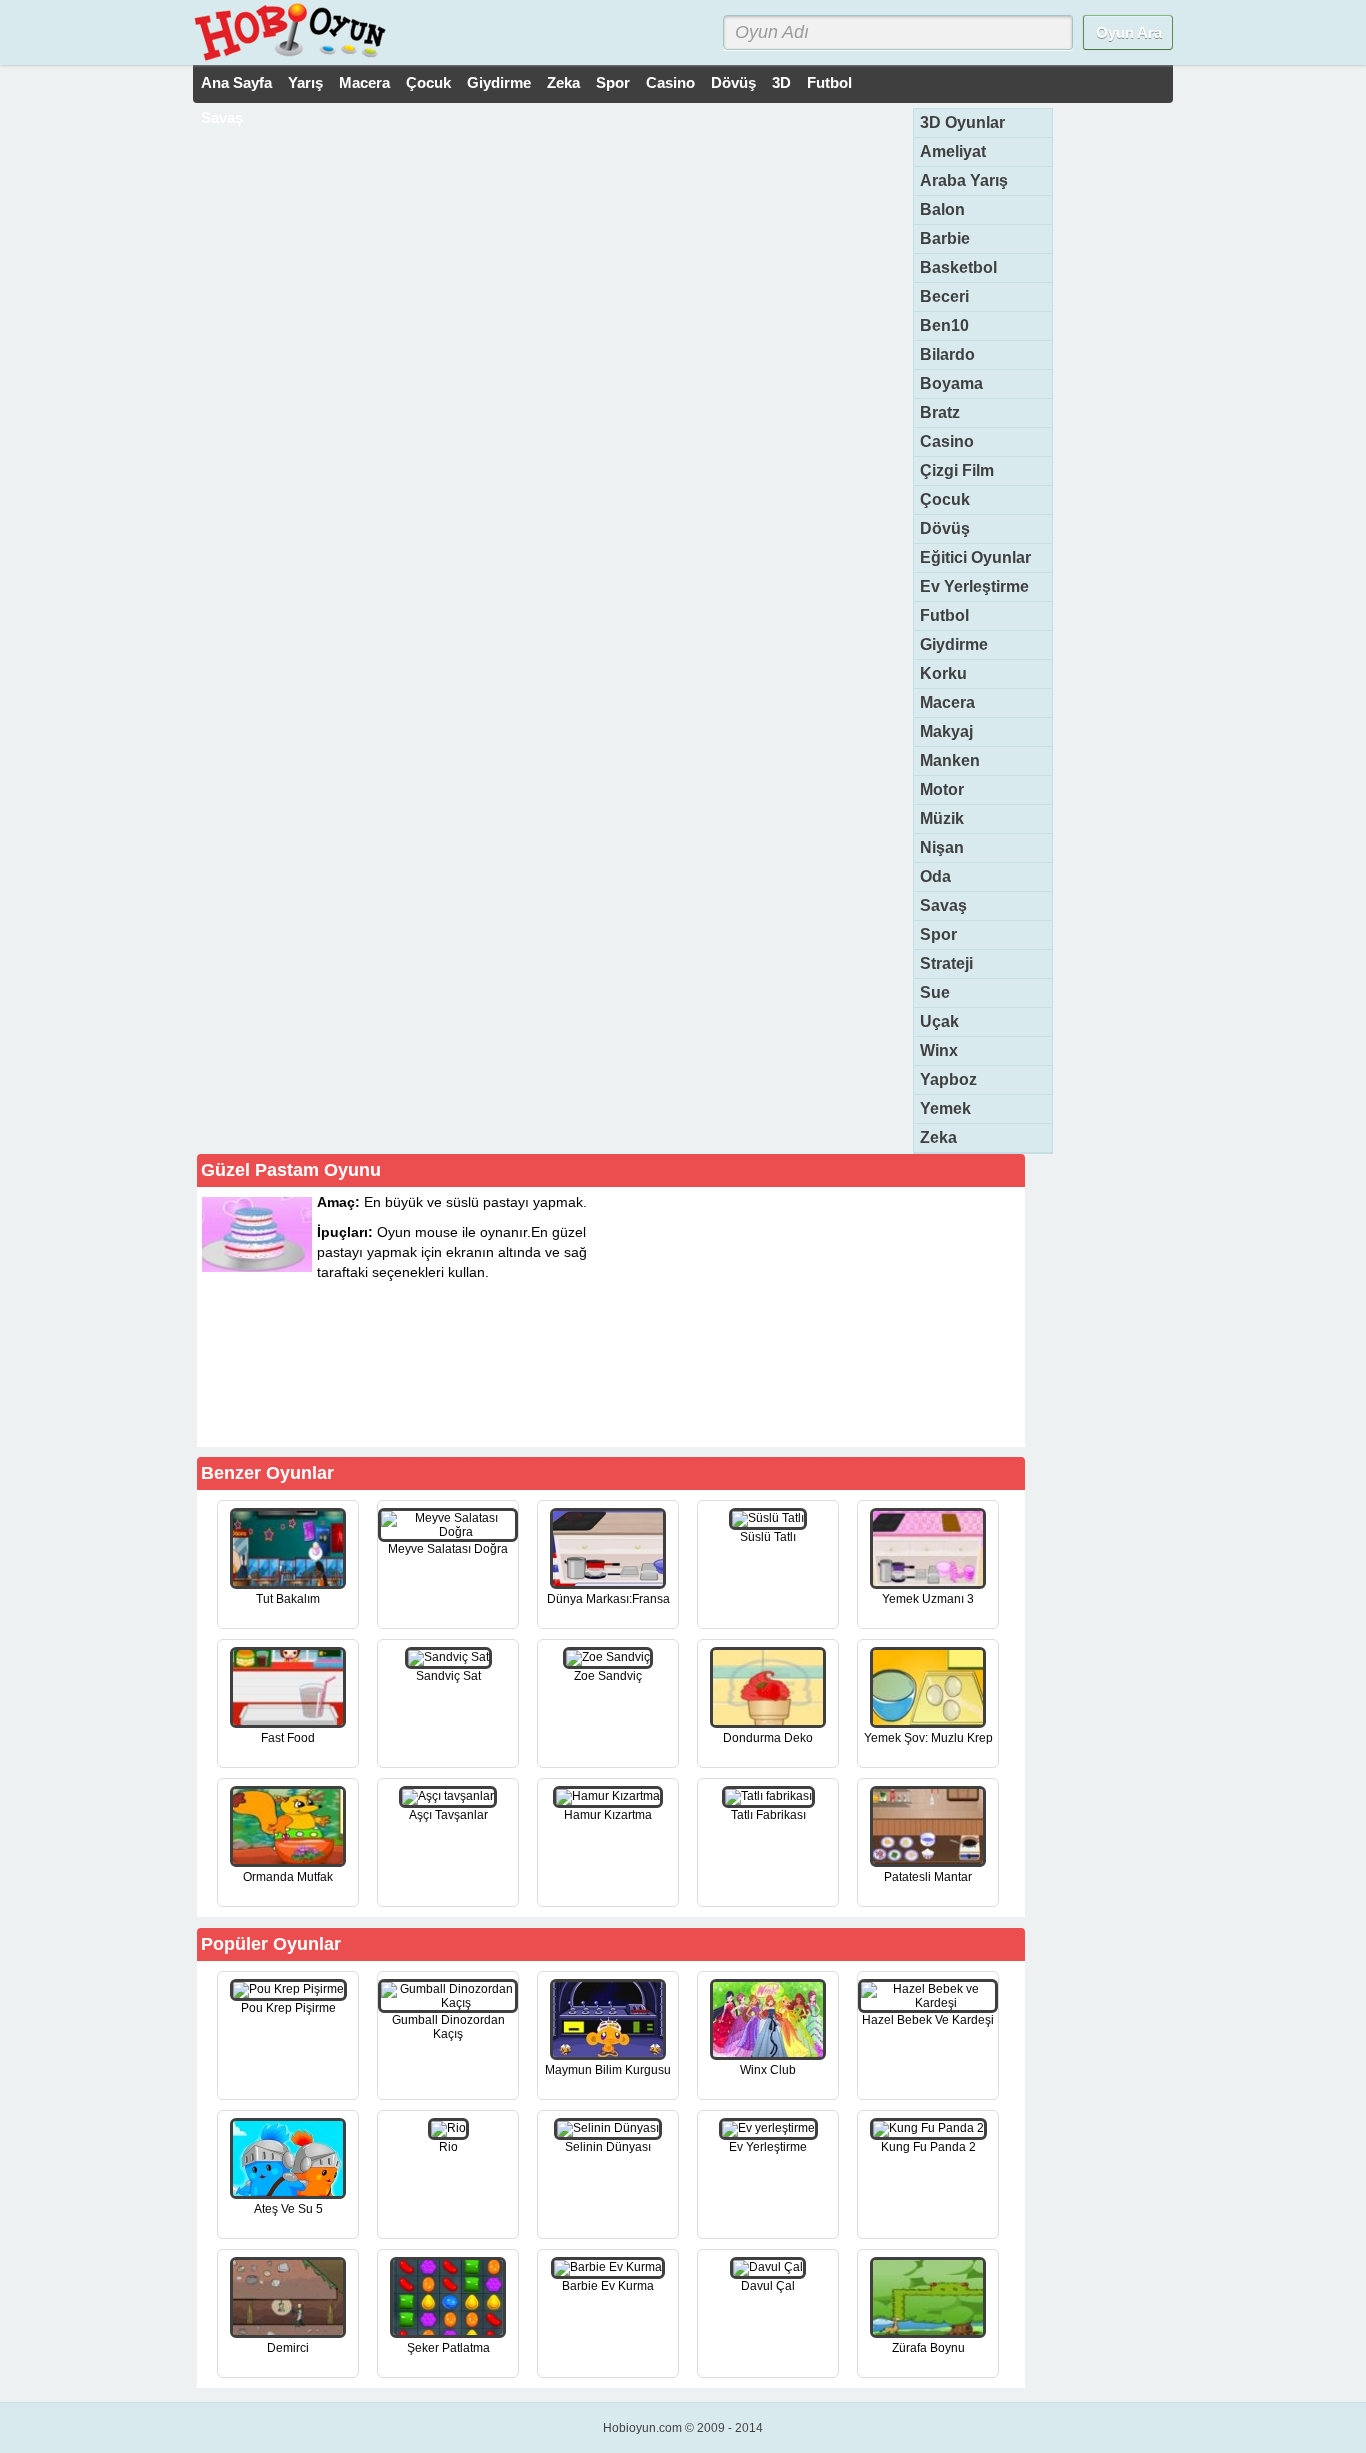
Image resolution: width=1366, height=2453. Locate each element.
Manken (950, 760)
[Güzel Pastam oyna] (514, 1411)
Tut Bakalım (288, 1599)
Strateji (946, 963)
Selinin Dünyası (608, 2147)
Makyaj (946, 731)
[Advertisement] (871, 1316)
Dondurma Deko (768, 1738)
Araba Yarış (964, 180)
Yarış (305, 82)
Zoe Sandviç (608, 1676)
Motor (942, 789)
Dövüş (733, 82)
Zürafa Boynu (928, 2348)
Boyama (951, 383)
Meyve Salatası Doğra (448, 1549)
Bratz (940, 412)
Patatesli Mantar (928, 1877)
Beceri (944, 296)
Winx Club (768, 2070)
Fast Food (288, 1738)
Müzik (942, 818)
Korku (943, 673)
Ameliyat (953, 151)
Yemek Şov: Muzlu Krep (928, 1738)
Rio (448, 2147)
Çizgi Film (957, 470)
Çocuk (428, 82)
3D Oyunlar (962, 122)
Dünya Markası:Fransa (608, 1599)
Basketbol (958, 267)
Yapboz (948, 1079)
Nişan (942, 847)
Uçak (939, 1021)
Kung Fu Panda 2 (928, 2147)
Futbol (829, 82)
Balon (942, 209)
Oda (935, 876)
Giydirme (499, 82)
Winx (939, 1050)
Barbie (945, 238)
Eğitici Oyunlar (975, 557)
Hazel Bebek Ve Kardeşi (928, 2020)
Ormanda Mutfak (288, 1877)
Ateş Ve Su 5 (288, 2209)
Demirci (288, 2348)
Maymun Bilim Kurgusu (608, 2070)
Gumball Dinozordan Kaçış (448, 2027)
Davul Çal (768, 2286)
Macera (364, 82)
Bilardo (947, 354)
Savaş (222, 117)
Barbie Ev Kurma (608, 2286)
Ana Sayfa (236, 82)
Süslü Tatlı (768, 1537)
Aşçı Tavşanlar (448, 1815)
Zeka (563, 82)
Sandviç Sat (448, 1676)
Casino (670, 82)
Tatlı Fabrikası (768, 1815)
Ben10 (944, 325)
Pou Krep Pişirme (288, 2008)
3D (781, 82)
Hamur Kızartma (608, 1815)
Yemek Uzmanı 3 (928, 1599)
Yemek (945, 1108)
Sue (935, 992)
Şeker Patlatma (448, 2348)
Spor (613, 82)
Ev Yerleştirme (974, 586)
